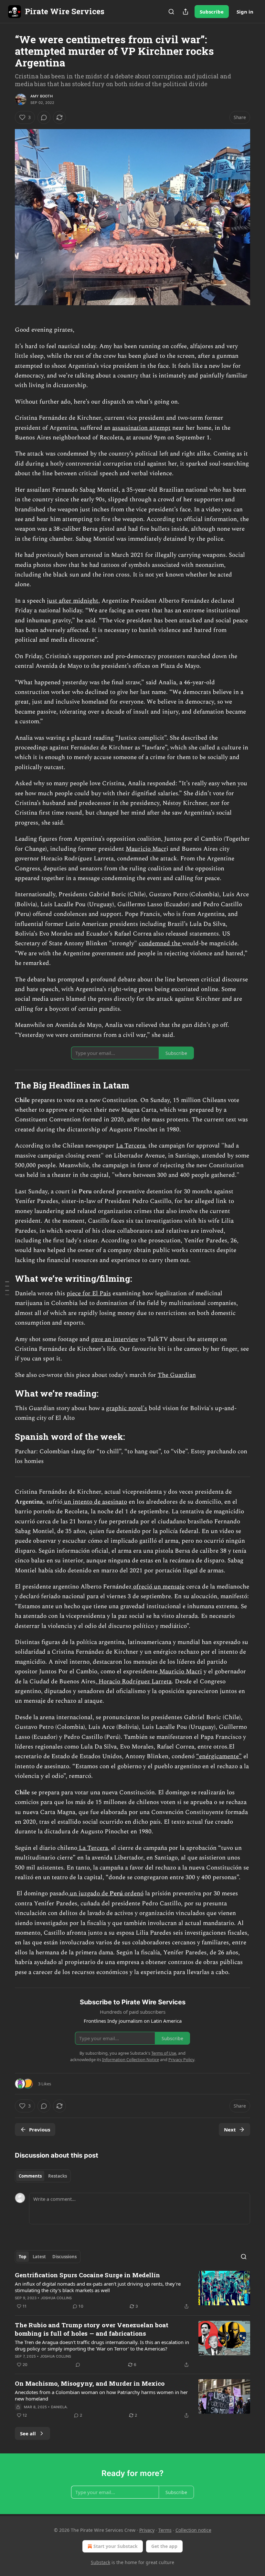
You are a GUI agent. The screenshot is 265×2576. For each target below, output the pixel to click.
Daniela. (60, 2407)
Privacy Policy (181, 2060)
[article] (132, 2290)
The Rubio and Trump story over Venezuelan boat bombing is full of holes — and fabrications (92, 2329)
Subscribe (212, 12)
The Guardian (177, 1375)
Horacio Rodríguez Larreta (134, 1682)
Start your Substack (116, 2546)
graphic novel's (127, 1408)
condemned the (160, 943)
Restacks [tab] (58, 2176)
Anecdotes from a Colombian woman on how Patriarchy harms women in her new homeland (101, 2395)
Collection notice (193, 2530)
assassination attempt (141, 428)
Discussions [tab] (64, 2257)
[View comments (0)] (44, 117)
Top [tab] (22, 2257)
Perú (117, 1894)
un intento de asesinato (95, 1502)
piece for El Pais (89, 1293)
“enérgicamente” (219, 1756)
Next (230, 2130)
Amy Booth (42, 96)
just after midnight (73, 601)
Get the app (164, 2546)
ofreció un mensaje (158, 1587)
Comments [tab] (30, 2176)
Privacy (147, 2530)
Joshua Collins (56, 2298)
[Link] (6, 1085)
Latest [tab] (39, 2257)
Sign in (245, 12)
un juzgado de (90, 1894)
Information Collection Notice (131, 2060)
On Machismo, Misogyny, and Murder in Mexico (90, 2383)
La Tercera (131, 1146)
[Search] (171, 12)
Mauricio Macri (180, 1672)
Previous (40, 2130)
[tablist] (43, 2176)
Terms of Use (164, 2053)
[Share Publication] (185, 12)
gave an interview (115, 1339)
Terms (165, 2530)
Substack (101, 2562)
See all (28, 2433)
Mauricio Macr (146, 849)
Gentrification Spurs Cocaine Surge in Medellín (87, 2275)
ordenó (134, 1894)
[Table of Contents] (7, 1288)
